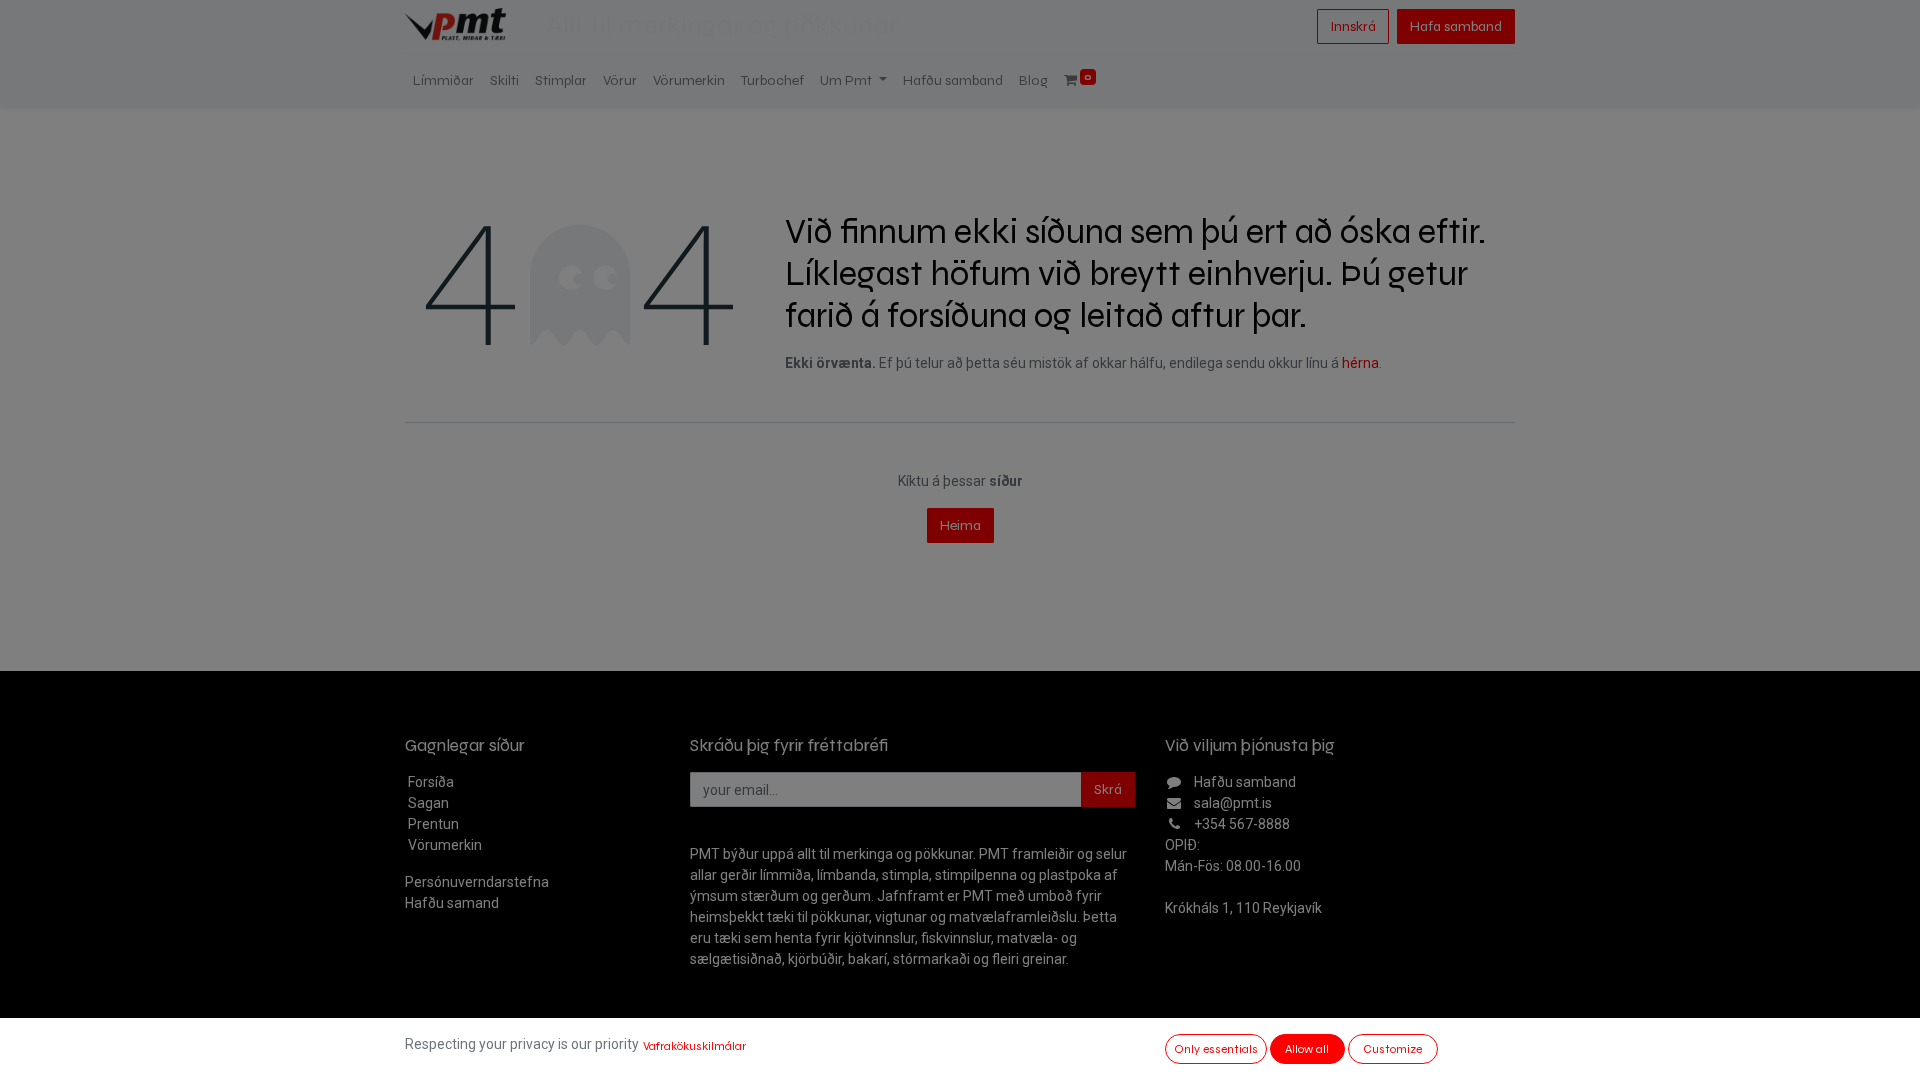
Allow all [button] (1307, 1049)
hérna (1360, 363)
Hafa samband (1456, 26)
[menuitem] (443, 80)
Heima (960, 525)
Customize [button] (1392, 1049)
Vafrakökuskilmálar (694, 1046)
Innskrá (1353, 26)
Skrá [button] (1108, 789)
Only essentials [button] (1216, 1049)
